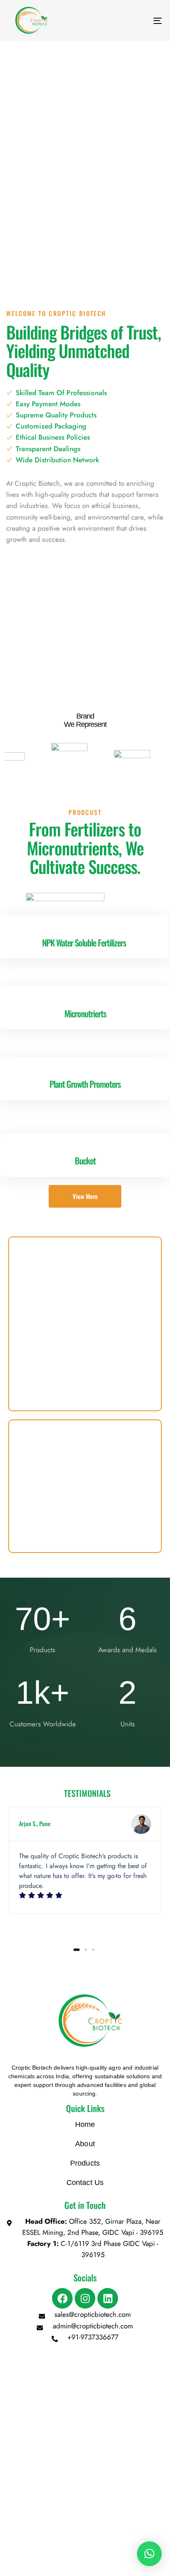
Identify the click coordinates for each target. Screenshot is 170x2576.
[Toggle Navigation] (136, 21)
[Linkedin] (108, 2298)
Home (85, 2124)
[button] (149, 2554)
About (85, 2144)
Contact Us (85, 2183)
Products (85, 2163)
